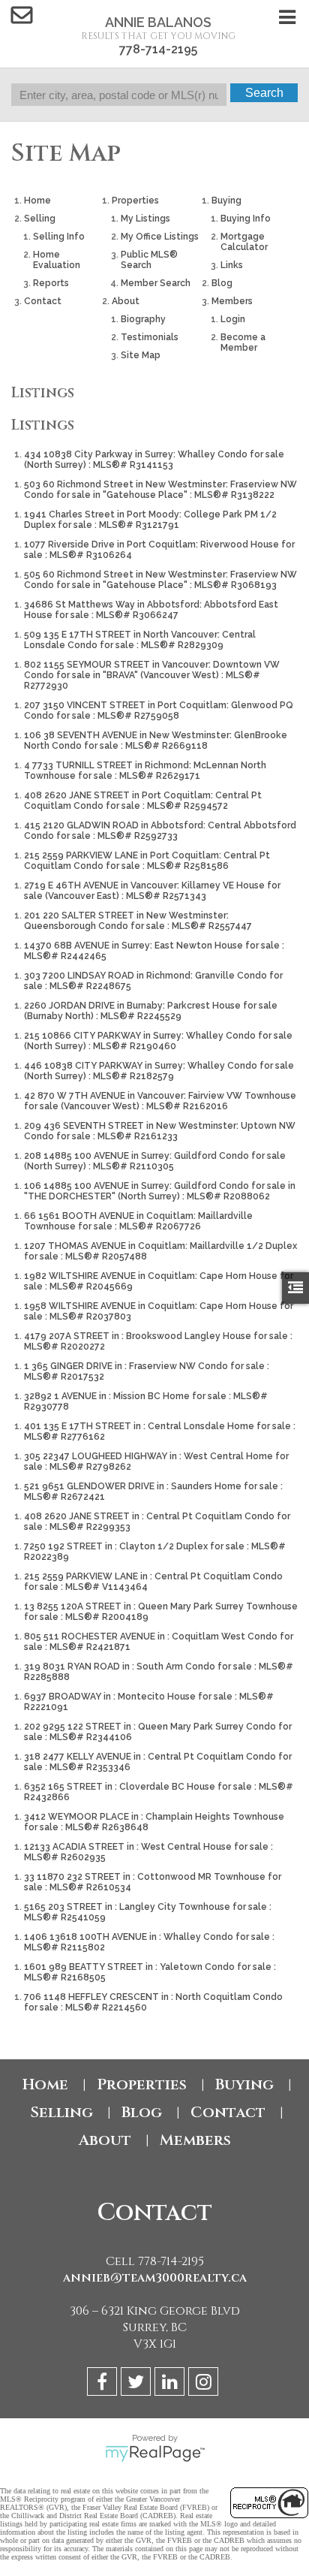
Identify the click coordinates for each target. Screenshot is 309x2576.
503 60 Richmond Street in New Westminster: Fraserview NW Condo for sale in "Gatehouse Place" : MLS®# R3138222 (160, 490)
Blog (222, 283)
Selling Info (59, 237)
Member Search (156, 283)
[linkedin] (171, 2384)
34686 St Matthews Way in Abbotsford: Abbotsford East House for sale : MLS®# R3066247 (151, 610)
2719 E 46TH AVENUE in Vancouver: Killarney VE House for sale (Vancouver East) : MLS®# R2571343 (152, 891)
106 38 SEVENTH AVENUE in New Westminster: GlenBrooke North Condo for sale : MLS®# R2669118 (156, 741)
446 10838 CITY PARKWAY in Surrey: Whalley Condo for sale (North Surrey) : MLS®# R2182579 (159, 1071)
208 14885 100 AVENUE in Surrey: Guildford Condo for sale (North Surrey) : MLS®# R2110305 (155, 1161)
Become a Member (243, 342)
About (126, 301)
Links (232, 265)
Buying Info (246, 219)
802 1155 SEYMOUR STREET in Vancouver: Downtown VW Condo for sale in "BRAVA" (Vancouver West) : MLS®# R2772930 (152, 675)
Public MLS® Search (149, 260)
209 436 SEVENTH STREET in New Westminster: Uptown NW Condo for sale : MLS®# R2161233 (160, 1131)
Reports (51, 283)
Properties (135, 201)
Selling (40, 219)
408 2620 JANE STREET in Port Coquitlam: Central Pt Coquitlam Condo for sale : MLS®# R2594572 (143, 801)
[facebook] (104, 2384)
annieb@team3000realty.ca (155, 2278)
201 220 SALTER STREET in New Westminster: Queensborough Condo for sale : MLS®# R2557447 (138, 921)
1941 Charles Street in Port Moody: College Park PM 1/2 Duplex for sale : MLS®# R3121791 (150, 520)
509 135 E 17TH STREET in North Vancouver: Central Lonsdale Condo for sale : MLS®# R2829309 (140, 640)
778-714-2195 (158, 49)
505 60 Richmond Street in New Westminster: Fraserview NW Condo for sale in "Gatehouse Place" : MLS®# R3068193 (160, 580)
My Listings (145, 219)
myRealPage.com (155, 2454)
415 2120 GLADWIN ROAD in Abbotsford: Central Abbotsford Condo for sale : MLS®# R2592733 (160, 831)
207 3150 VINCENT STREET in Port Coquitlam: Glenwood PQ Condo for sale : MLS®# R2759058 (159, 710)
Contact (43, 301)
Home (37, 201)
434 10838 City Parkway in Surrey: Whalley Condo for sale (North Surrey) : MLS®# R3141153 (154, 460)
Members (232, 301)
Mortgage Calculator (244, 242)
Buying (226, 201)
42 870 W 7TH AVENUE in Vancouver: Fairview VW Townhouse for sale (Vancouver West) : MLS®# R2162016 (160, 1101)
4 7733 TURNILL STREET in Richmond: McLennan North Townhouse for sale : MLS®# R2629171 (145, 771)
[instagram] (205, 2384)
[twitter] (138, 2384)
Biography (143, 319)
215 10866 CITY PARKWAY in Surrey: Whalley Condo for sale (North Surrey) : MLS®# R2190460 (158, 1041)
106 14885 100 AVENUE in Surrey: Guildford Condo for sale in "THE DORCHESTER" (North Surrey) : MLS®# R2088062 (160, 1191)
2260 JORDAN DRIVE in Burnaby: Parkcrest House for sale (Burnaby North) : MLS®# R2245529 (151, 1011)
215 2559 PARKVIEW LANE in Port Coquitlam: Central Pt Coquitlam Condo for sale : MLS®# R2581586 (147, 861)
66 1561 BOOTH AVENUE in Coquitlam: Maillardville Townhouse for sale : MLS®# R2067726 (138, 1221)
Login (233, 319)
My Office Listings (160, 237)
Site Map (141, 355)
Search (264, 93)
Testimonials (150, 337)
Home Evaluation (57, 260)
